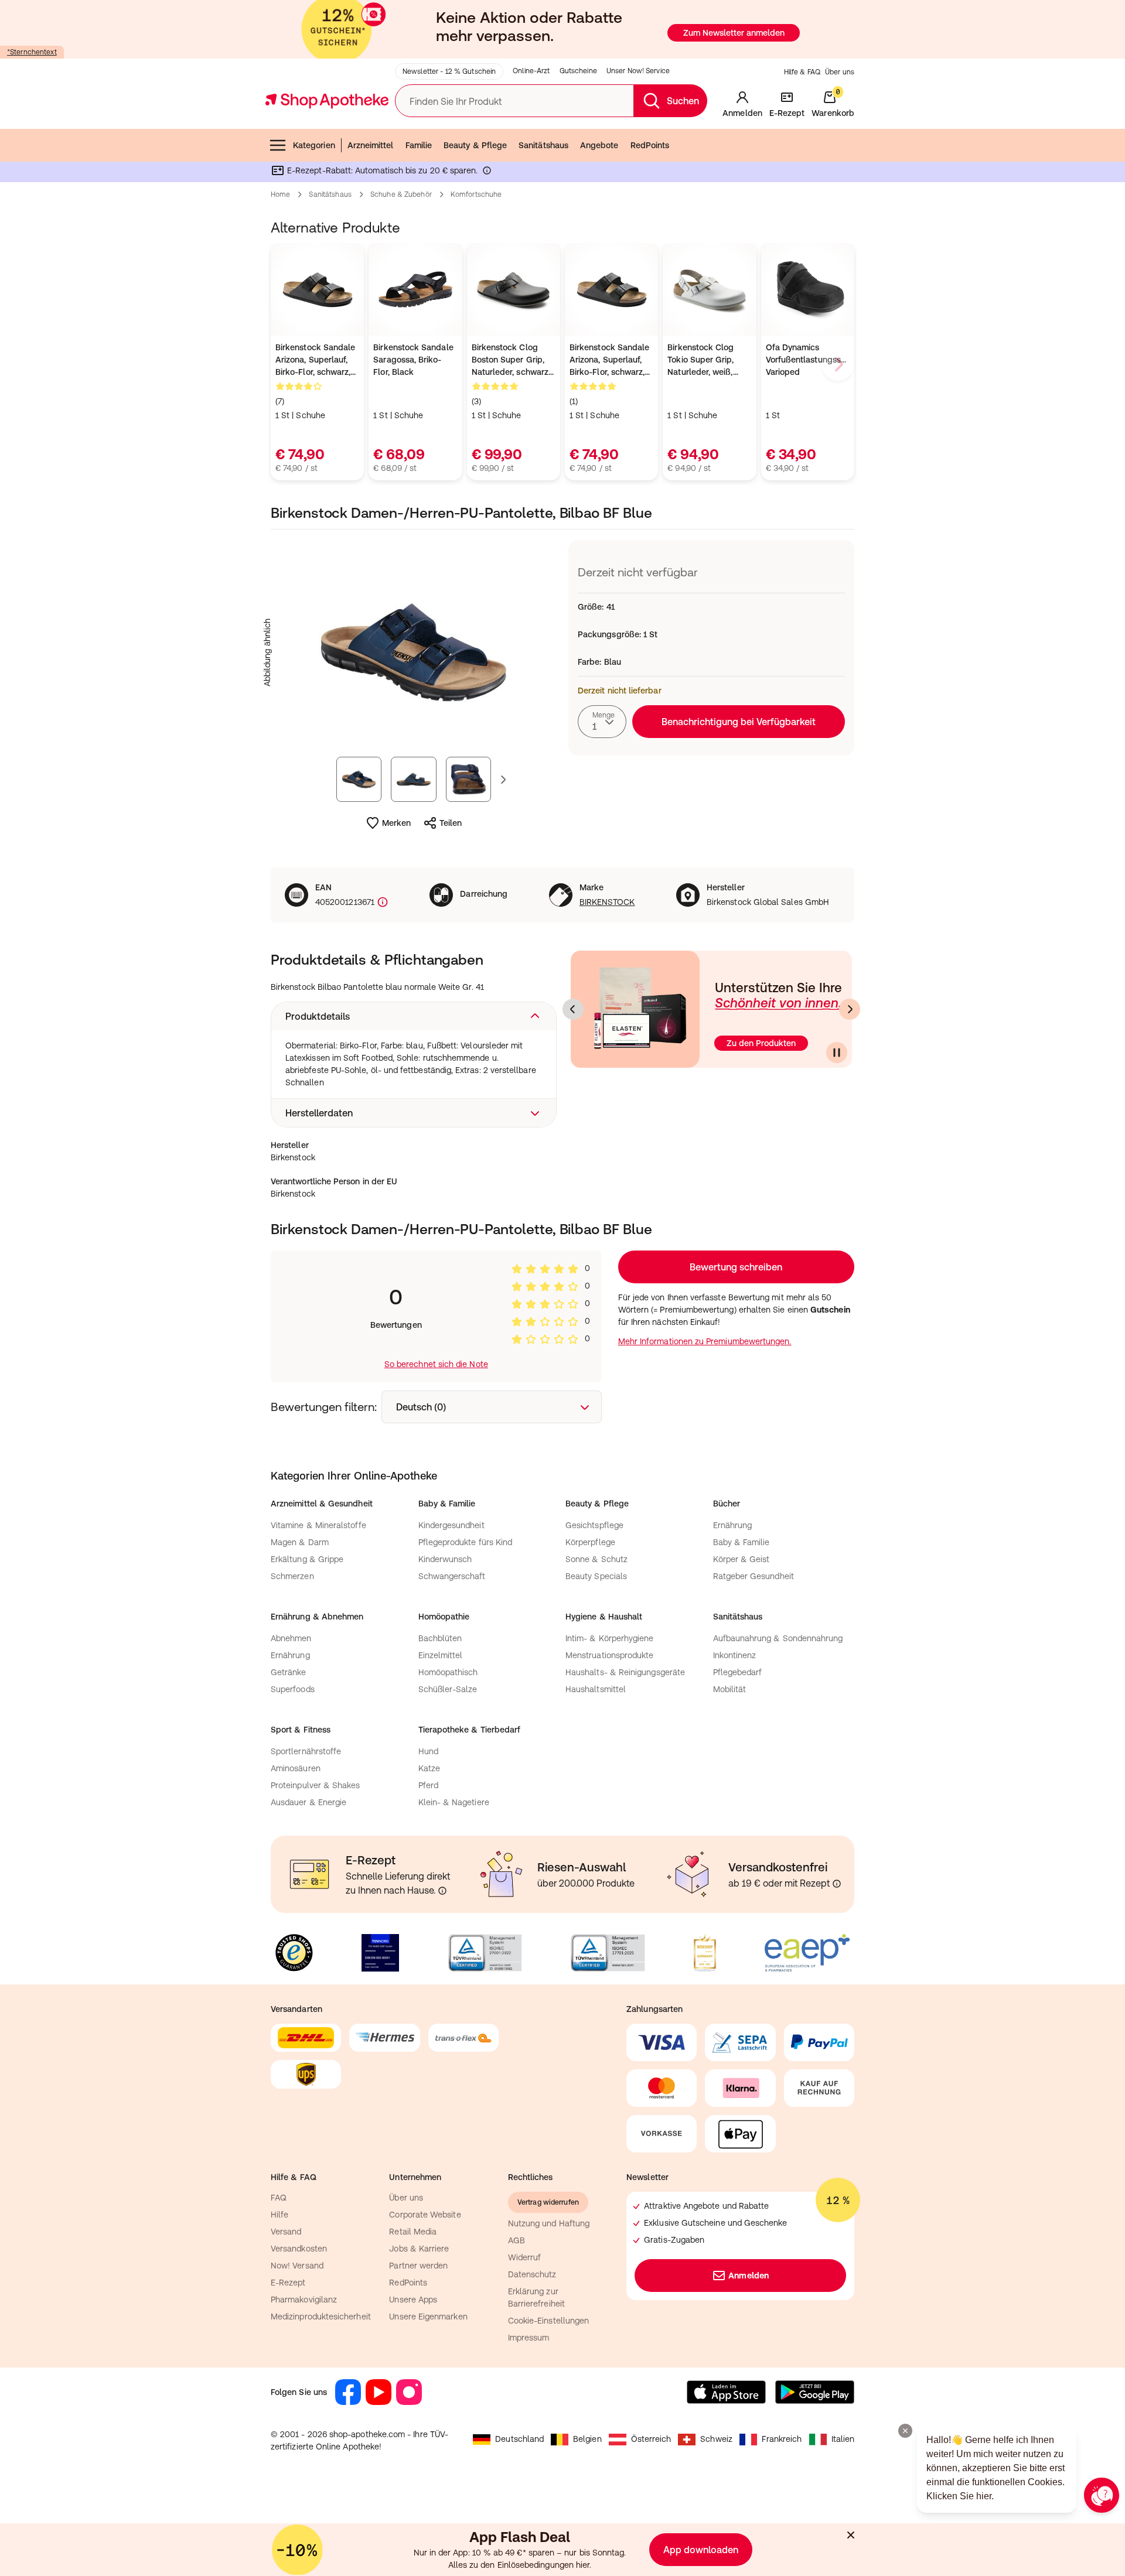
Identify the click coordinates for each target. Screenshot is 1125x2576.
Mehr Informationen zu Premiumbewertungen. (705, 1341)
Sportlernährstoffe (306, 1751)
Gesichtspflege (594, 1525)
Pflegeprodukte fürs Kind (466, 1542)
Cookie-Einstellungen (548, 2321)
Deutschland (519, 2439)
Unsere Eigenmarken (428, 2317)
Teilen (451, 823)
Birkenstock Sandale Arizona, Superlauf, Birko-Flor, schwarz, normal (315, 361)
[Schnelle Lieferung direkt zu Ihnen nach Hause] (442, 1891)
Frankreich (782, 2439)
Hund (428, 1751)
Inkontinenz (735, 1655)
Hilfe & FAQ (802, 72)
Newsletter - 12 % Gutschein (449, 71)
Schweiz (716, 2439)
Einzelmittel (441, 1655)
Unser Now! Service (638, 71)
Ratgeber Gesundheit (754, 1576)
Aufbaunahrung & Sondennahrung (778, 1638)
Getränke (289, 1672)
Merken (396, 823)
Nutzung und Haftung (549, 2223)
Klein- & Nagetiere (454, 1802)
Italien (843, 2439)
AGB (517, 2240)
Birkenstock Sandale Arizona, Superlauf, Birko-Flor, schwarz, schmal (609, 361)
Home (280, 194)
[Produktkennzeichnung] (381, 902)
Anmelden (749, 2276)
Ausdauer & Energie (308, 1802)
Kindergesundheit (451, 1525)
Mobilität (730, 1689)
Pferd (428, 1785)
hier (583, 2565)
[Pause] (837, 1053)
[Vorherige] (573, 1009)
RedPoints (650, 145)
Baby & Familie (742, 1542)
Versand (286, 2232)
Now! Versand (297, 2266)
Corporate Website (425, 2215)
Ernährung (733, 1525)
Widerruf (525, 2257)
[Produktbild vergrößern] (414, 652)
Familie (419, 145)
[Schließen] (851, 2535)
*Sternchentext (32, 52)
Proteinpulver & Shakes (316, 1785)
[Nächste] (850, 1009)
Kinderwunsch (445, 1559)
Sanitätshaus (543, 145)
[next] (838, 364)
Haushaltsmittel (596, 1689)
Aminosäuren (296, 1768)
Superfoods (293, 1689)
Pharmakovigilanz (304, 2300)
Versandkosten (299, 2249)
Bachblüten (440, 1638)
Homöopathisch (448, 1672)
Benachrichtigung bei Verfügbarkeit (739, 722)
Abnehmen (291, 1638)
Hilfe (279, 2215)
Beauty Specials (596, 1576)
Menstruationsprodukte (609, 1655)
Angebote (599, 145)
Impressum (529, 2338)
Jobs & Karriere (419, 2249)
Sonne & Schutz (596, 1559)
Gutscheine (578, 71)
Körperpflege (590, 1542)
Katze (429, 1768)
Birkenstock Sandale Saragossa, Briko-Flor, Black (413, 360)
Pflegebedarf (738, 1672)
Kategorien (314, 145)
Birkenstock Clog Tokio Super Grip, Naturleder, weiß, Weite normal (700, 361)
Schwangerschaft (452, 1576)
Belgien (587, 2439)
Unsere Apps (413, 2300)
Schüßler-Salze (448, 1689)
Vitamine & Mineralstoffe (318, 1525)
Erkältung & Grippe (307, 1559)
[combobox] (602, 722)
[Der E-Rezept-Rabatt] (487, 173)
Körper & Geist (742, 1559)
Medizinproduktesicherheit (321, 2317)
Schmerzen (292, 1576)
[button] (414, 1016)
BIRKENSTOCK (607, 902)
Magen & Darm (300, 1542)
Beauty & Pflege (475, 145)
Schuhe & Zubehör (401, 194)
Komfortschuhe (476, 194)
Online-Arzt (531, 71)
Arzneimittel (371, 145)
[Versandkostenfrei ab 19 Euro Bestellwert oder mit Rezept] (837, 1884)
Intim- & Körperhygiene (610, 1638)
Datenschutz (532, 2274)
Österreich (651, 2439)
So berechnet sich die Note (436, 1364)
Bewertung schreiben (736, 1267)
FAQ (279, 2198)
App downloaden (701, 2550)
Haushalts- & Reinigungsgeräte (625, 1672)
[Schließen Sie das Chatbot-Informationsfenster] (905, 2431)
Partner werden (418, 2266)
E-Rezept (288, 2283)
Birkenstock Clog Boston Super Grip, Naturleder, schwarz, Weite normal (511, 361)
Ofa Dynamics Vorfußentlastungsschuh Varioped (808, 360)
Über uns (840, 72)
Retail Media (413, 2232)
